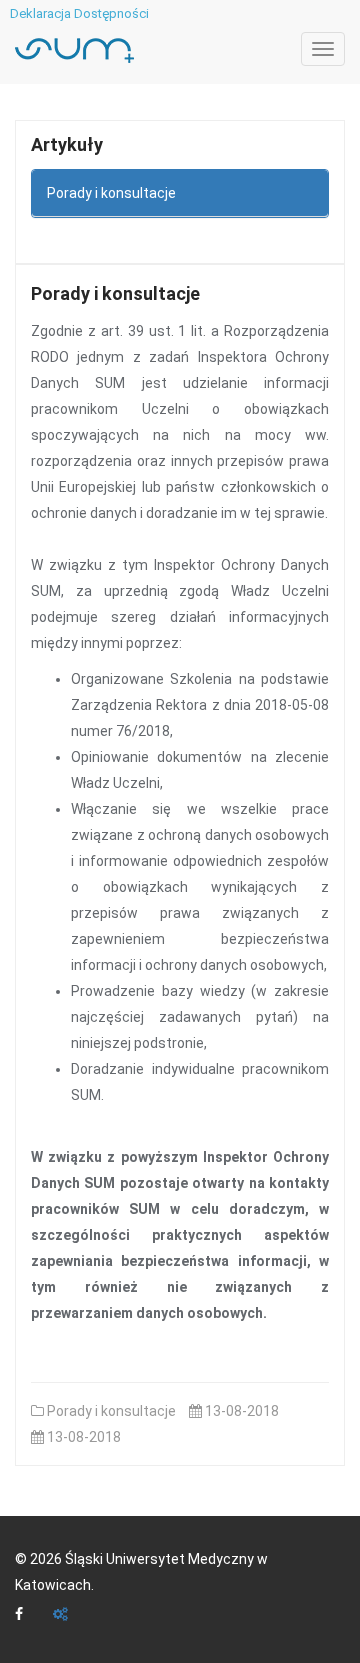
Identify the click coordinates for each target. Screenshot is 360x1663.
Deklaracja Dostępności (79, 13)
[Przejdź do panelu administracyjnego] (60, 1615)
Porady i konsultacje (111, 193)
